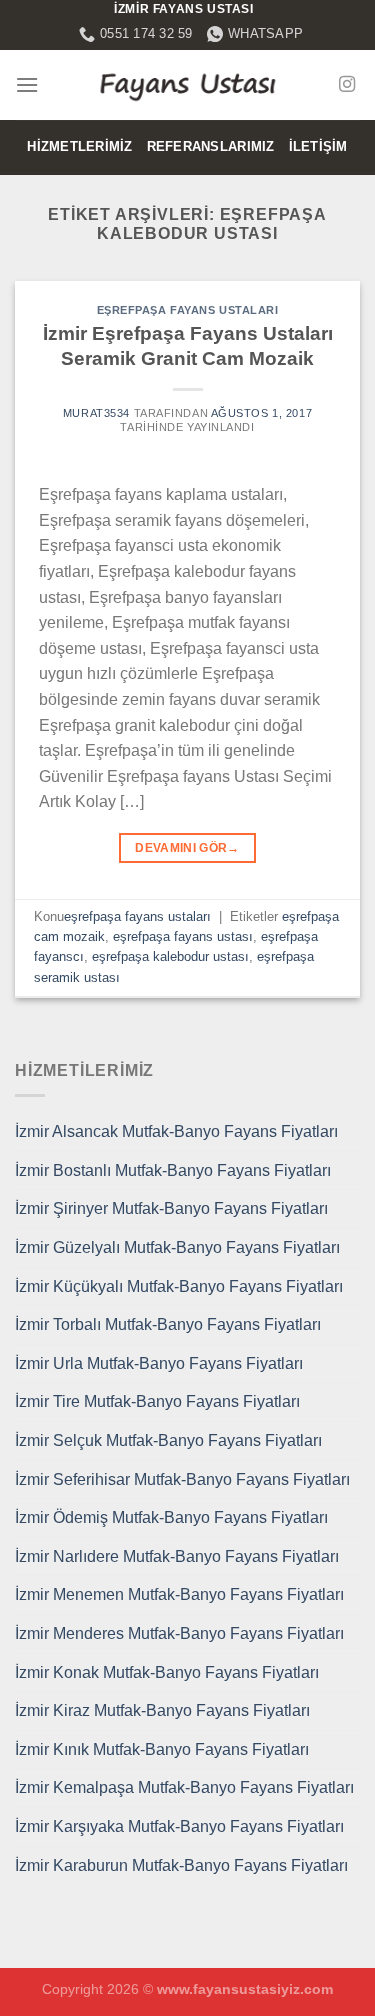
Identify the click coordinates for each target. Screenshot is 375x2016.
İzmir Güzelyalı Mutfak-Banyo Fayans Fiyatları (177, 1247)
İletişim (318, 146)
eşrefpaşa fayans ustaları (188, 310)
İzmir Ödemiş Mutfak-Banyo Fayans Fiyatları (171, 1517)
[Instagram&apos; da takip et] (347, 85)
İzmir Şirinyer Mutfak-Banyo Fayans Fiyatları (171, 1208)
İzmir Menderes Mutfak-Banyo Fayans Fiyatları (179, 1633)
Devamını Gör (187, 848)
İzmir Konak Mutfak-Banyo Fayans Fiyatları (167, 1672)
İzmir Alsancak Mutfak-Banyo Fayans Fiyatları (176, 1131)
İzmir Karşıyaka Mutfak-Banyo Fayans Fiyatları (179, 1826)
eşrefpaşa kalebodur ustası (170, 956)
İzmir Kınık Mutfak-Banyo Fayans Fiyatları (162, 1749)
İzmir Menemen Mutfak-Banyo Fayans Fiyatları (179, 1594)
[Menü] (27, 84)
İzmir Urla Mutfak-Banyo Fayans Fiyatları (159, 1363)
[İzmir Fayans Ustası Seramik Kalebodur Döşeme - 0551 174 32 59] (188, 84)
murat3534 (96, 413)
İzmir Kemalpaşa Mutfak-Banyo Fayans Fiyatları (184, 1787)
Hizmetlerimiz (79, 146)
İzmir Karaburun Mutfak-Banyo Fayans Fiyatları (181, 1865)
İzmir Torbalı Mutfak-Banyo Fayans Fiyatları (168, 1324)
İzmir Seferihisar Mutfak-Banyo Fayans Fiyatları (182, 1479)
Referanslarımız (211, 146)
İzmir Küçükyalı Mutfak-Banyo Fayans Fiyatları (179, 1286)
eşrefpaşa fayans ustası (183, 936)
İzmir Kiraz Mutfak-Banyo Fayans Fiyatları (162, 1710)
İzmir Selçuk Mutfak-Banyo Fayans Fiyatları (168, 1440)
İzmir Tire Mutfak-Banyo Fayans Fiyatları (157, 1401)
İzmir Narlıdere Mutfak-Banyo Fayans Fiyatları (177, 1556)
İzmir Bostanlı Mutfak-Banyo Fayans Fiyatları (173, 1170)
